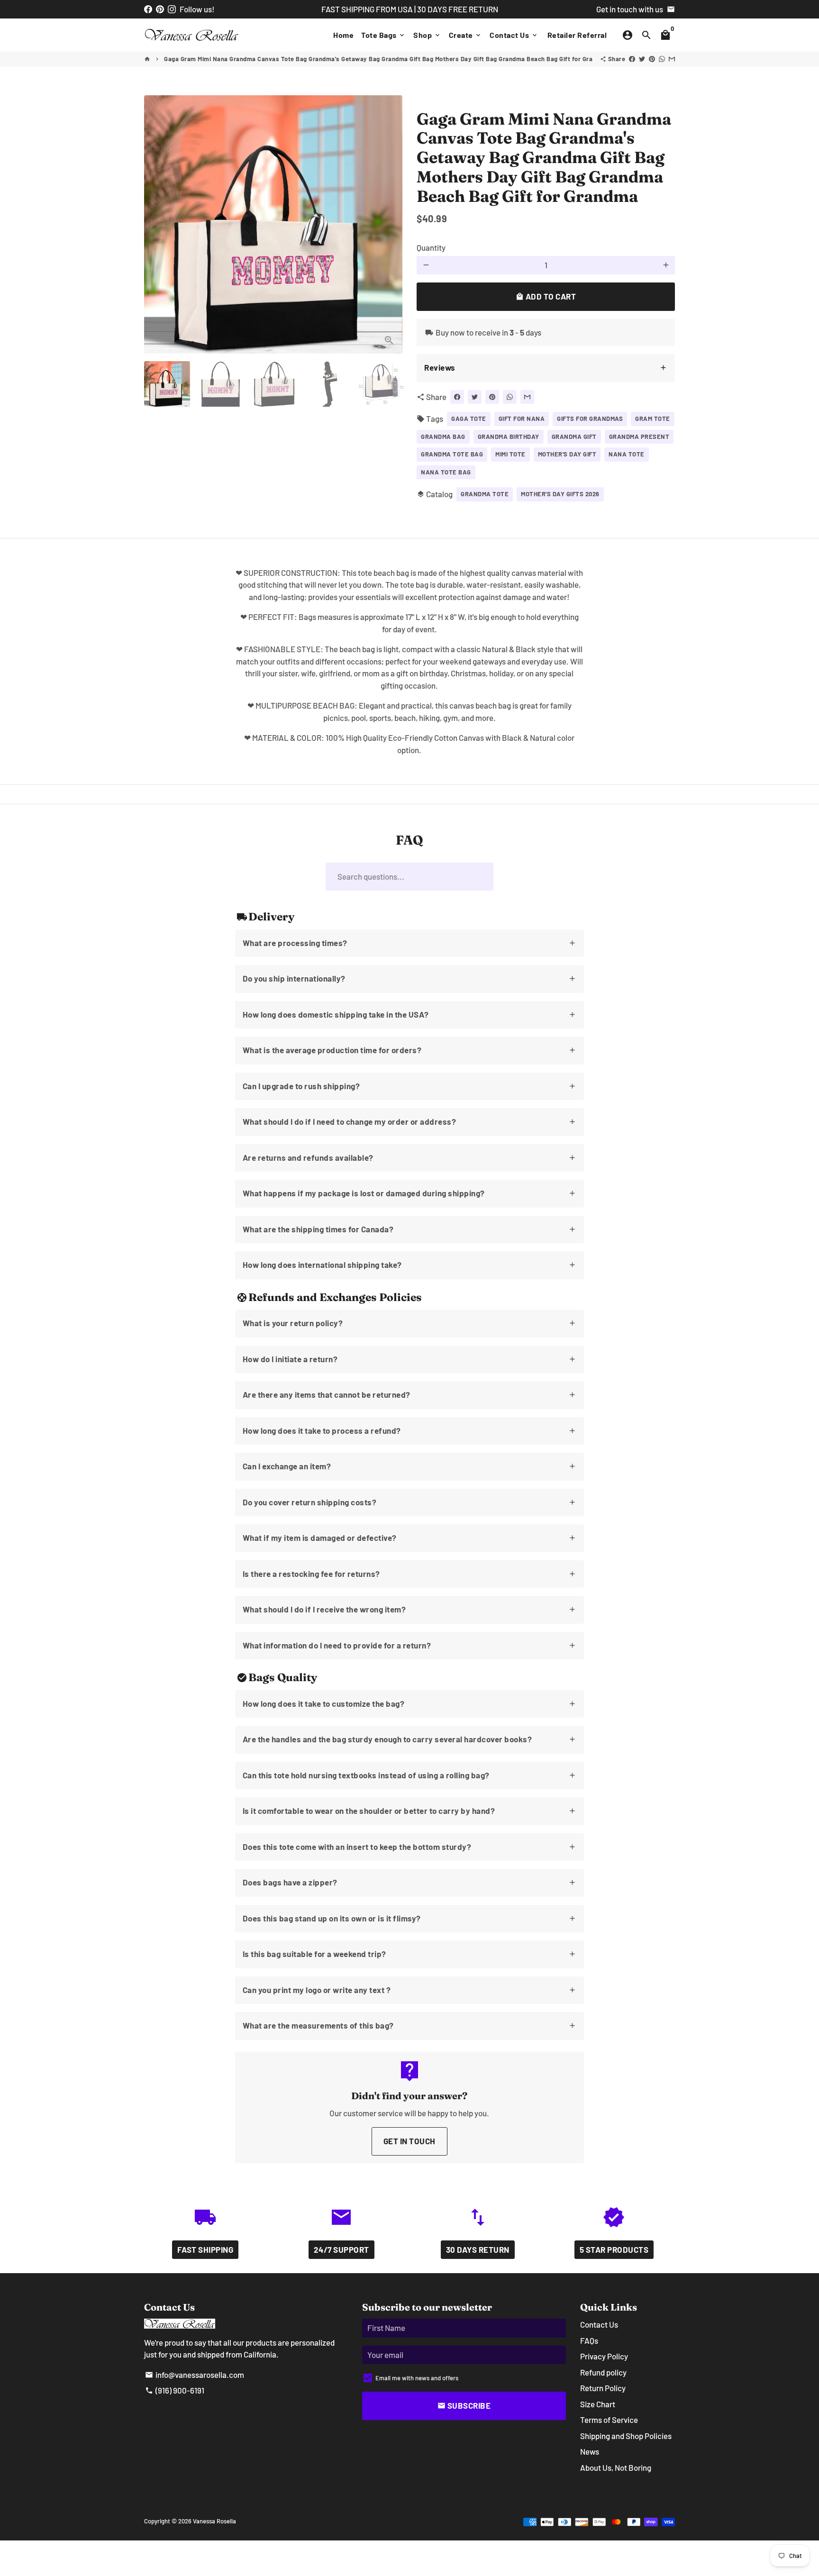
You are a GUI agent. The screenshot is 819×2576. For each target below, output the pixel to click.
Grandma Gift (574, 437)
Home (343, 35)
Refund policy (603, 2372)
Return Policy (603, 2388)
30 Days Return (478, 2249)
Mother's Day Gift (567, 454)
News (590, 2451)
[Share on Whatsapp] (662, 59)
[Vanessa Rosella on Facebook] (148, 9)
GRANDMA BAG (443, 437)
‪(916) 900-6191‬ (175, 2390)
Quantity (431, 247)
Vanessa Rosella (214, 2521)
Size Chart (598, 2404)
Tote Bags (383, 35)
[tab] (546, 368)
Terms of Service (609, 2420)
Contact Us (514, 35)
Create (466, 35)
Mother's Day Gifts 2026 (560, 494)
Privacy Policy (604, 2356)
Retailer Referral (577, 35)
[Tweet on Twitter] (642, 59)
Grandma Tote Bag (452, 454)
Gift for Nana (522, 419)
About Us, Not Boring (616, 2467)
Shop (427, 35)
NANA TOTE (627, 454)
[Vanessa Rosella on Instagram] (172, 9)
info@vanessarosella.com (195, 2375)
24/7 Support (341, 2249)
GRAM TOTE (653, 419)
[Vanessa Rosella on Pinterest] (160, 9)
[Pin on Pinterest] (652, 59)
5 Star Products (614, 2249)
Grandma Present (639, 437)
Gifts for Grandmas (590, 419)
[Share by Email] (672, 59)
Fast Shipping (205, 2249)
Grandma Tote (485, 494)
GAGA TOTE (469, 419)
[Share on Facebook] (632, 59)
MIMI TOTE (510, 454)
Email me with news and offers (417, 2378)
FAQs (589, 2340)
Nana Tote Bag (446, 472)
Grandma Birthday (509, 437)
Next (389, 224)
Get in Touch (409, 2141)
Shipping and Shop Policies (626, 2436)
